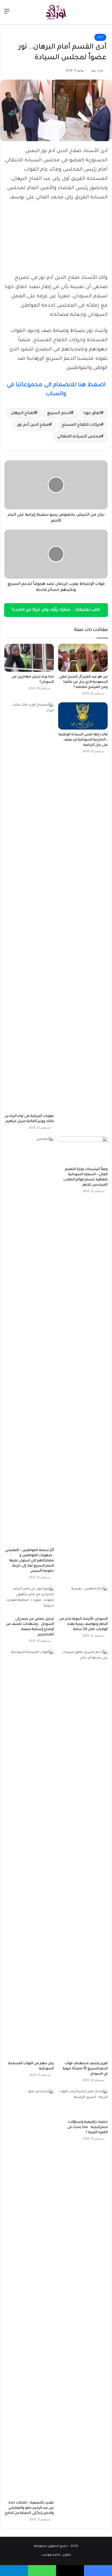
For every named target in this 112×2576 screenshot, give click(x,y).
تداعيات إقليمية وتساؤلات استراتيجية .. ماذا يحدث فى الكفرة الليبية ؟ (88, 2127)
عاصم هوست (51, 2555)
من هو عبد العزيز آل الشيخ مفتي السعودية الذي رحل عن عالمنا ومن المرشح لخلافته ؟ (83, 682)
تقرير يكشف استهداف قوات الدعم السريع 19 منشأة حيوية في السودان (85, 2069)
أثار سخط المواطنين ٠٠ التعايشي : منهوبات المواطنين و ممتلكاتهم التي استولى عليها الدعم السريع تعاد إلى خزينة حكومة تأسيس (29, 1561)
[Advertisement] (56, 83)
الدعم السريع (59, 413)
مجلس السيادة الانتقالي (79, 437)
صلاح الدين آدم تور (33, 425)
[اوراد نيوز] (56, 12)
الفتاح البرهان (23, 413)
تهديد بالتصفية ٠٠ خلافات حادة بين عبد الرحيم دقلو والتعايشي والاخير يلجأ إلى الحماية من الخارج (29, 2508)
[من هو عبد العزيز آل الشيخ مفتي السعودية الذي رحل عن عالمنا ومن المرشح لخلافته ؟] (83, 658)
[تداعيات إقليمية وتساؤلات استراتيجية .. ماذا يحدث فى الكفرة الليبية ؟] (83, 2103)
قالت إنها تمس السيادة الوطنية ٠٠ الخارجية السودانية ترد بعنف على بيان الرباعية (83, 740)
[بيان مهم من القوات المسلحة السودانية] (29, 1854)
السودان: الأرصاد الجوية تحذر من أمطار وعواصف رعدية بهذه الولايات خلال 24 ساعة (83, 1624)
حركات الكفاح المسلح (81, 425)
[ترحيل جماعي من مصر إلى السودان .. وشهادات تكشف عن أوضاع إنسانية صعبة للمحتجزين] (29, 1600)
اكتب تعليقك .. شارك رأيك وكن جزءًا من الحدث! (56, 610)
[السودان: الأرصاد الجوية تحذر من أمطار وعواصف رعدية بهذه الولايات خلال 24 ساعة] (83, 1600)
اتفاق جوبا (92, 413)
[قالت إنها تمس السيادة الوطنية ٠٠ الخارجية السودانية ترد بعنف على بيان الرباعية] (83, 716)
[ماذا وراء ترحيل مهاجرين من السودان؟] (29, 658)
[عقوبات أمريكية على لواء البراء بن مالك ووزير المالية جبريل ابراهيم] (29, 907)
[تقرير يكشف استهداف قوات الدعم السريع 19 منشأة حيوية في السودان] (83, 1854)
